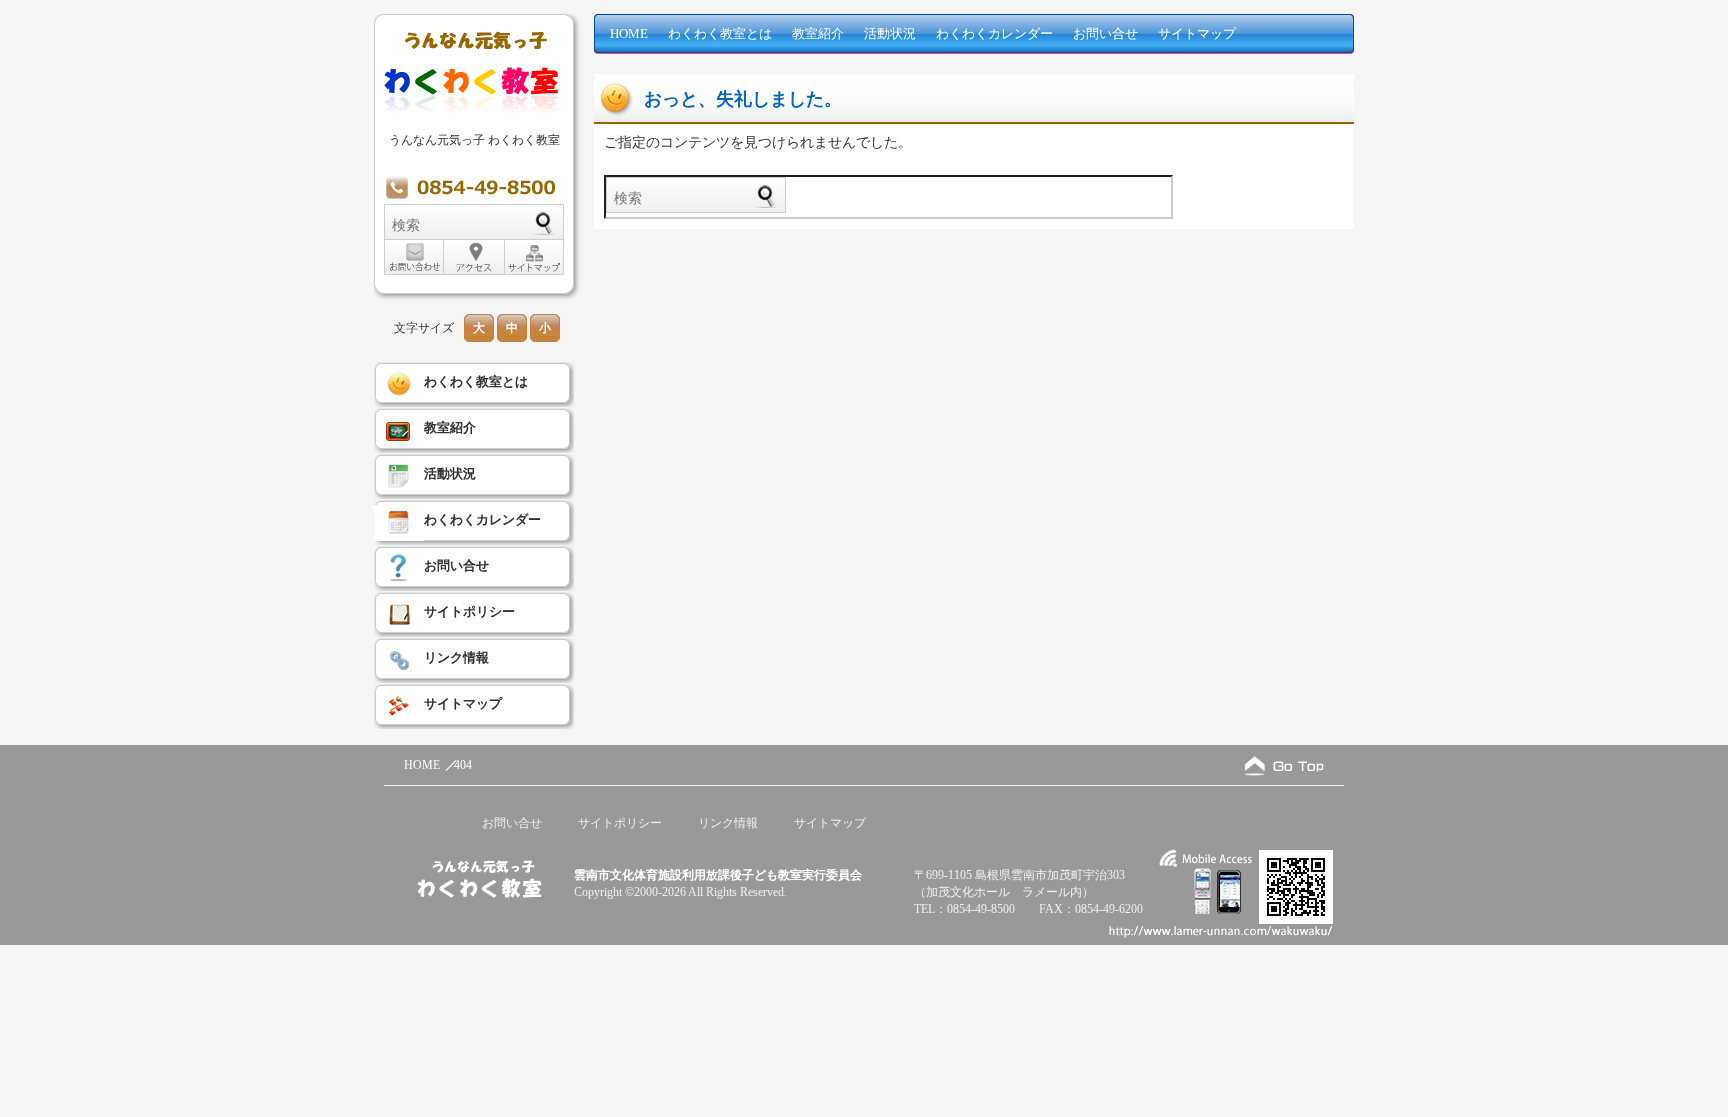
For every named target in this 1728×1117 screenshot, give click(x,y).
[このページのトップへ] (1284, 765)
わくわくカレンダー (994, 33)
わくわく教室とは (720, 33)
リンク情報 (456, 657)
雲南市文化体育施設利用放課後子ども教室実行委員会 (718, 875)
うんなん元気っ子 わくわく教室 (474, 140)
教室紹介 (818, 33)
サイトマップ (1197, 33)
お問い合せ (1105, 33)
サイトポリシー (469, 611)
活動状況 (890, 33)
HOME (629, 33)
